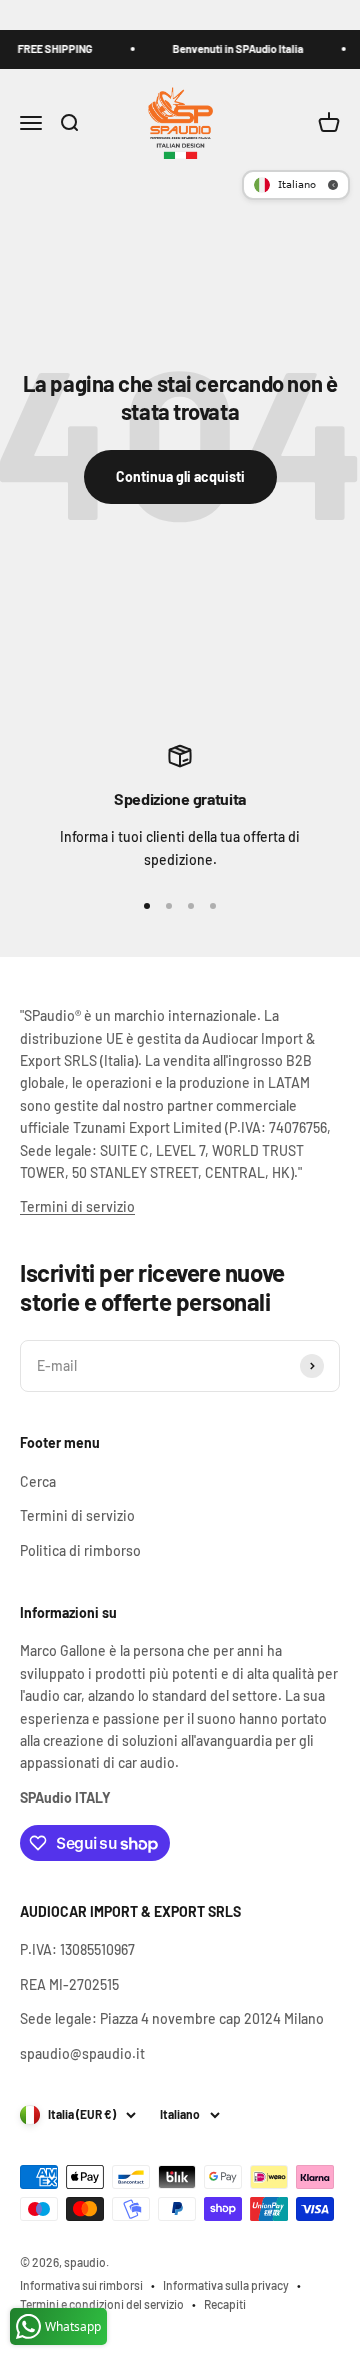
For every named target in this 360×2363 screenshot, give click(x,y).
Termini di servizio (77, 1206)
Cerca (38, 1481)
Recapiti (225, 2304)
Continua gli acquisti (180, 476)
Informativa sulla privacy (226, 2285)
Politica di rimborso (80, 1550)
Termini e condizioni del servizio (102, 2304)
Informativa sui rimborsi (81, 2285)
